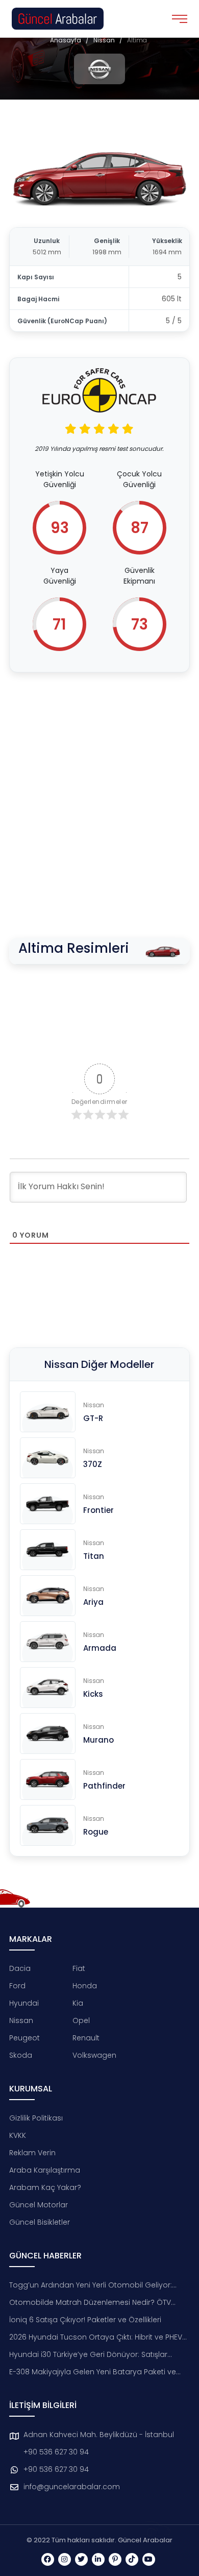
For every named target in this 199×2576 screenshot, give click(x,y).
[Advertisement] (99, 787)
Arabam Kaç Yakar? (45, 2187)
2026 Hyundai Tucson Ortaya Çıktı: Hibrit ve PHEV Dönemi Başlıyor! (96, 2337)
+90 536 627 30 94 (56, 2452)
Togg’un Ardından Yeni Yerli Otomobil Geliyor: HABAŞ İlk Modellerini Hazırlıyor (91, 2285)
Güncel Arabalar (145, 2540)
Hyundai (24, 2003)
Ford (17, 1986)
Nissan (104, 40)
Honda (85, 1986)
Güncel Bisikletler (40, 2222)
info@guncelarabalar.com (72, 2487)
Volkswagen (94, 2055)
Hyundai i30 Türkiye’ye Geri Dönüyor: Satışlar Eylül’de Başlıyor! (88, 2355)
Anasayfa (66, 40)
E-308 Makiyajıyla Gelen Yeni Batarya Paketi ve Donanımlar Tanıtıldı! (93, 2372)
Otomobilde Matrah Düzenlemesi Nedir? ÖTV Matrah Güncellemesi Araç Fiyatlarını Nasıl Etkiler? (98, 2303)
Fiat (79, 1968)
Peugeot (24, 2038)
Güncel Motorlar (39, 2205)
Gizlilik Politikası (36, 2118)
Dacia (20, 1968)
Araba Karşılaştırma (45, 2170)
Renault (86, 2038)
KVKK (18, 2135)
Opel (81, 2020)
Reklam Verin (32, 2153)
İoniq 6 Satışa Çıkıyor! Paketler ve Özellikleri (85, 2320)
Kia (78, 2003)
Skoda (21, 2055)
